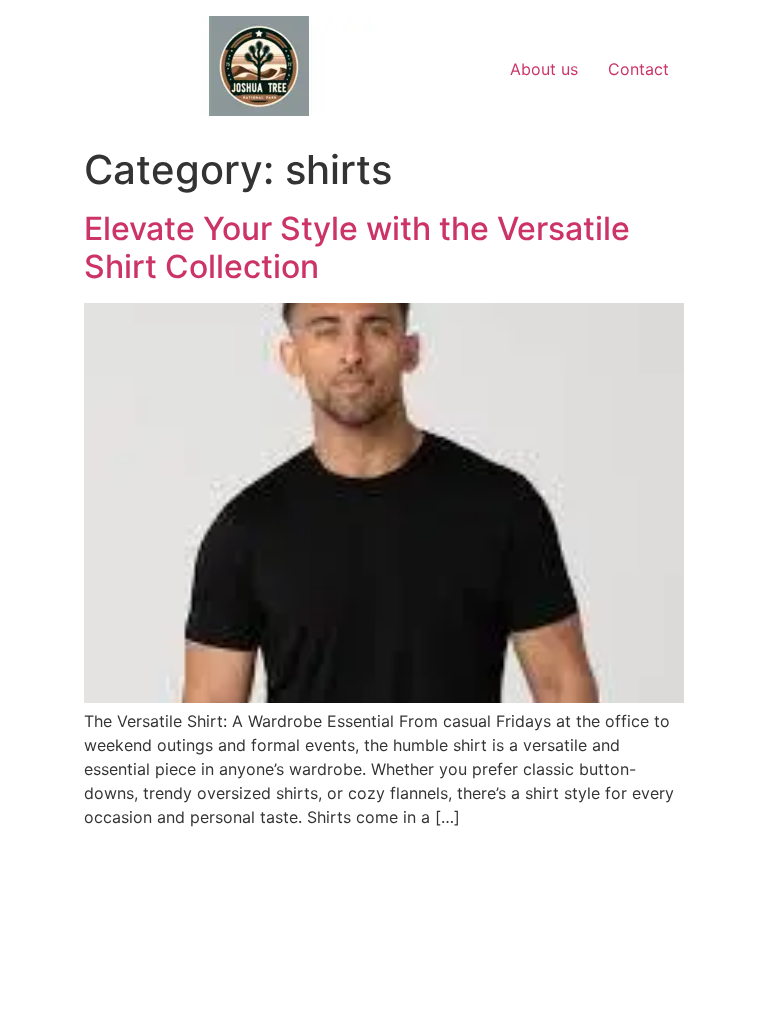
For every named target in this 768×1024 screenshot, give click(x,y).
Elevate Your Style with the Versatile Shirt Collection (357, 247)
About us (544, 69)
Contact (638, 69)
